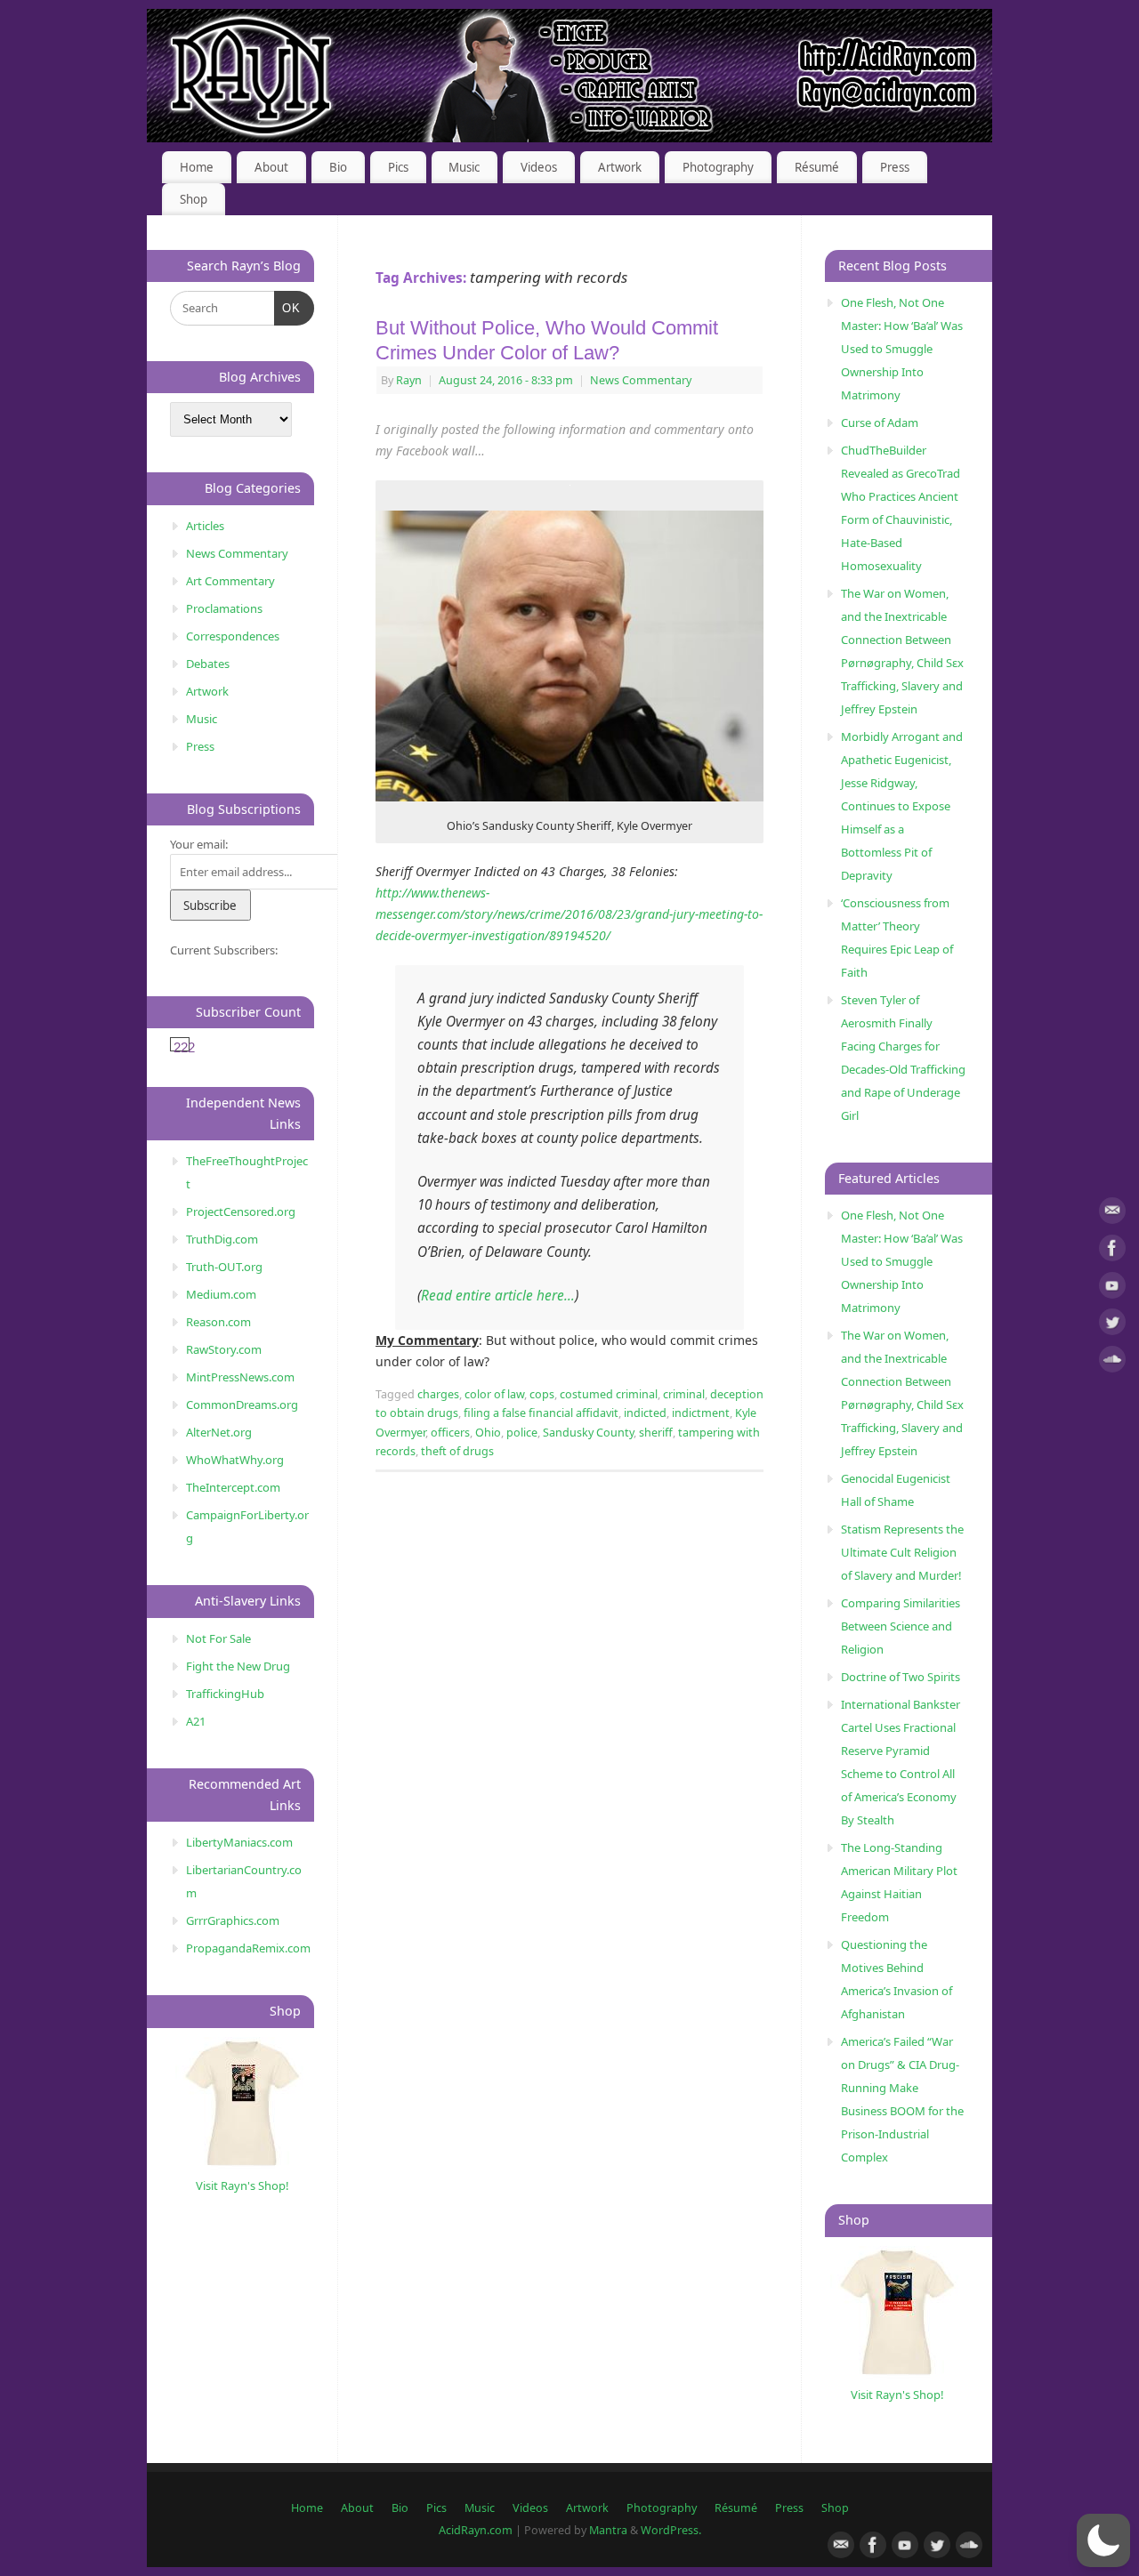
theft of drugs (457, 1451)
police (522, 1433)
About (271, 167)
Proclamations (224, 608)
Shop (194, 199)
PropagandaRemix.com (248, 1948)
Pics (398, 167)
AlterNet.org (219, 1432)
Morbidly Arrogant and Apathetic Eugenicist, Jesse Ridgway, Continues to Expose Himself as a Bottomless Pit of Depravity (902, 806)
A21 (196, 1721)
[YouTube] (1112, 1288)
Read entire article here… (498, 1296)
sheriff (656, 1433)
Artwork (620, 167)
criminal (684, 1394)
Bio (338, 167)
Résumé (817, 167)
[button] (1103, 2540)
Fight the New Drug (238, 1666)
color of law (494, 1394)
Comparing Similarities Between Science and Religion (901, 1626)
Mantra (608, 2530)
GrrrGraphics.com (233, 1920)
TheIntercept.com (233, 1487)
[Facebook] (1112, 1251)
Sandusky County (588, 1433)
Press (895, 167)
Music (464, 167)
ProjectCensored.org (241, 1212)
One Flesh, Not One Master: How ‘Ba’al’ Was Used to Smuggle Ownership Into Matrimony (902, 349)
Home (197, 167)
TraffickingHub (225, 1694)
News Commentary (641, 380)
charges (438, 1394)
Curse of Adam (880, 423)
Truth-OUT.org (224, 1267)
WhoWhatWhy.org (235, 1460)
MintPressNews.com (240, 1377)
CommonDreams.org (242, 1405)
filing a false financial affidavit (541, 1413)
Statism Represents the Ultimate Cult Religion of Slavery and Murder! (902, 1552)
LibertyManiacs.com (239, 1842)
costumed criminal (609, 1394)
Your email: (199, 844)
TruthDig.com (222, 1239)
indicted (645, 1413)
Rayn (409, 380)
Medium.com (221, 1294)
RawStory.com (224, 1349)
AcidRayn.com (476, 2530)
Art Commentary (230, 581)
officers (450, 1433)
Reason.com (218, 1322)
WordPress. (671, 2530)
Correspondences (233, 636)
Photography (718, 167)
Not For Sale (218, 1638)
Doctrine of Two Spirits (901, 1677)
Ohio (488, 1433)
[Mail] (1112, 1214)
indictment (701, 1413)
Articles (205, 526)
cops (542, 1394)
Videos (539, 167)
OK (288, 308)
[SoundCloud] (1112, 1362)
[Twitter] (1112, 1325)
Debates (208, 664)
